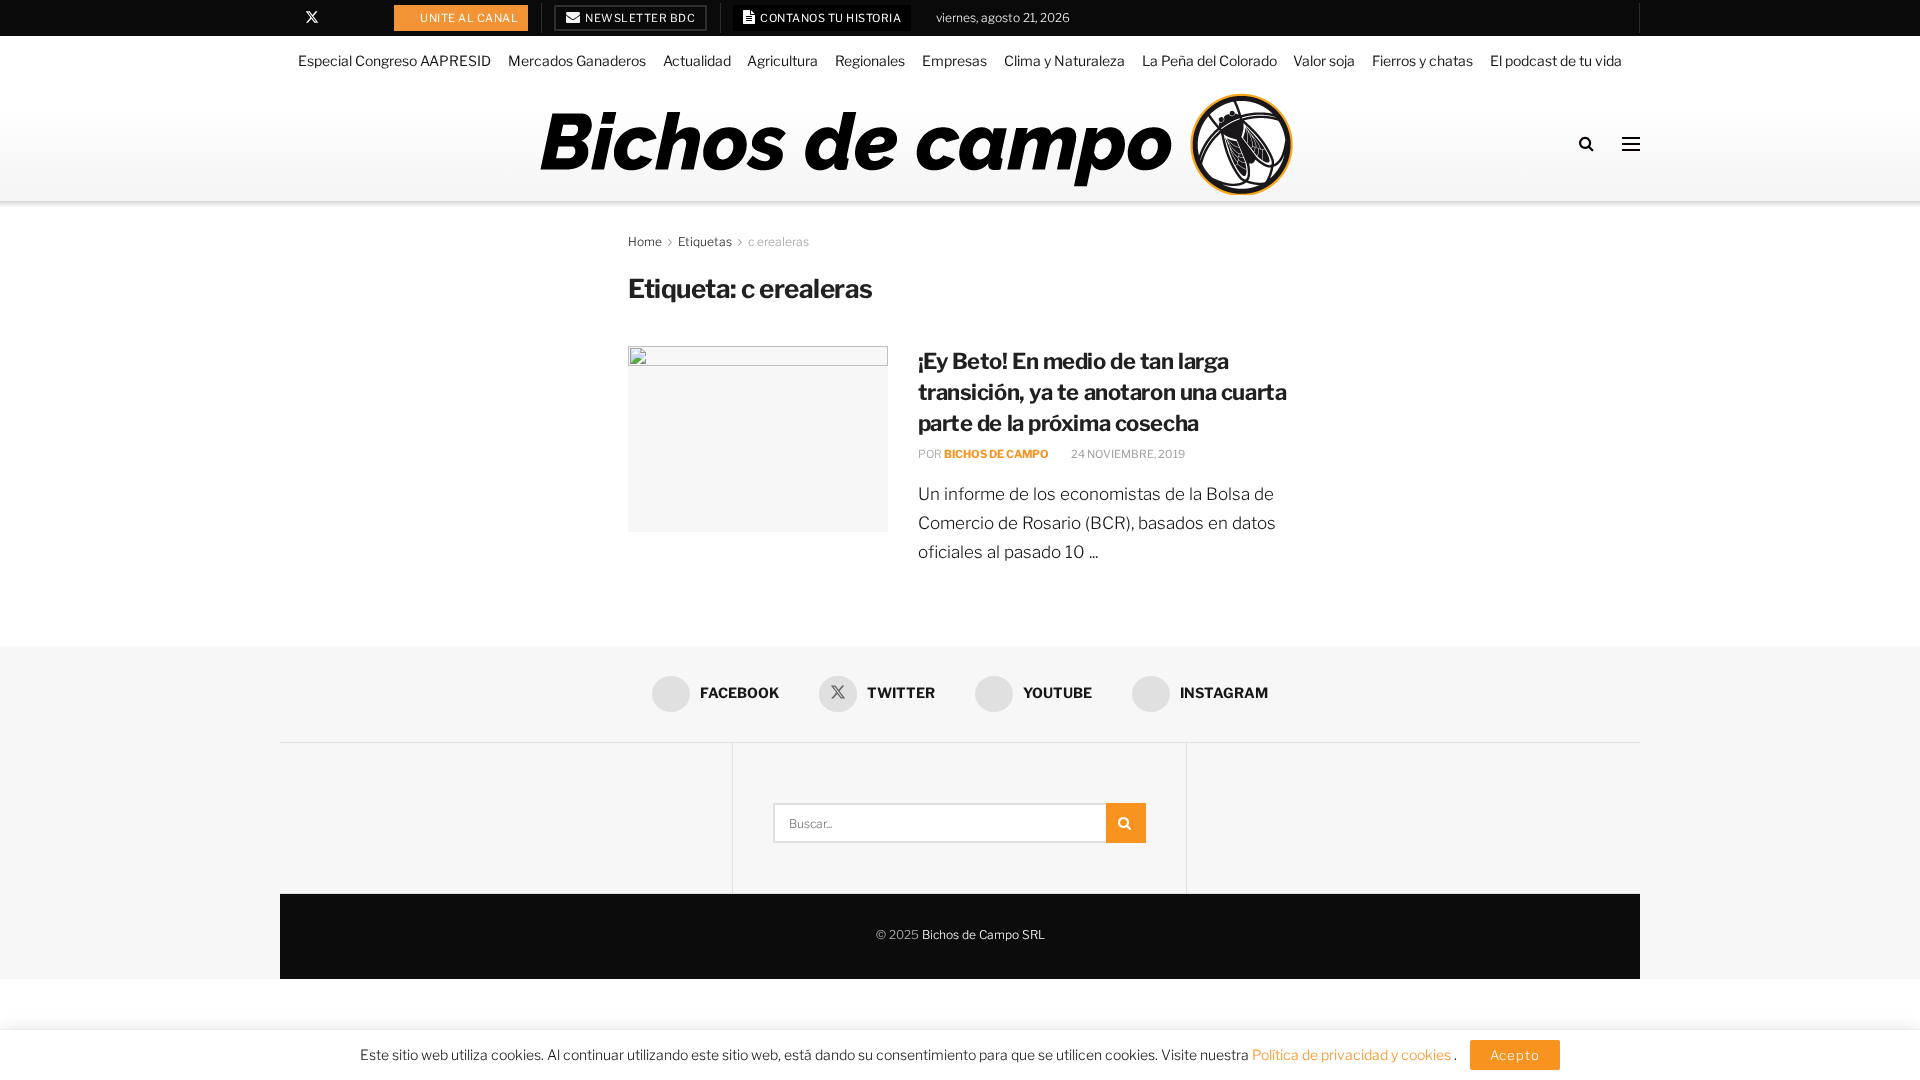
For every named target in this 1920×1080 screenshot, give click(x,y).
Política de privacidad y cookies (1353, 1054)
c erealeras (778, 241)
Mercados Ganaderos (577, 60)
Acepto (1515, 1055)
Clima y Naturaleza (1064, 60)
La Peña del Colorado (1209, 60)
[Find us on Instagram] (363, 18)
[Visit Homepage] (915, 144)
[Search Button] (1586, 143)
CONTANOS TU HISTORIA (830, 18)
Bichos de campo (996, 454)
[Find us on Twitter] (312, 18)
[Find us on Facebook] (285, 18)
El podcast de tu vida (1556, 60)
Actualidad (697, 60)
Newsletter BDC (639, 18)
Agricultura (782, 60)
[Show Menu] (1631, 144)
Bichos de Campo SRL (983, 934)
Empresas (954, 60)
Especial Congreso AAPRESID (394, 60)
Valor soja (1324, 60)
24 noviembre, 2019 (1127, 454)
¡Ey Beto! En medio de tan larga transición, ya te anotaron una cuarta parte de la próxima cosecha (1102, 392)
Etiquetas (705, 241)
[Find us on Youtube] (338, 18)
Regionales (870, 60)
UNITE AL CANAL (468, 18)
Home (645, 241)
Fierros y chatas (1422, 60)
